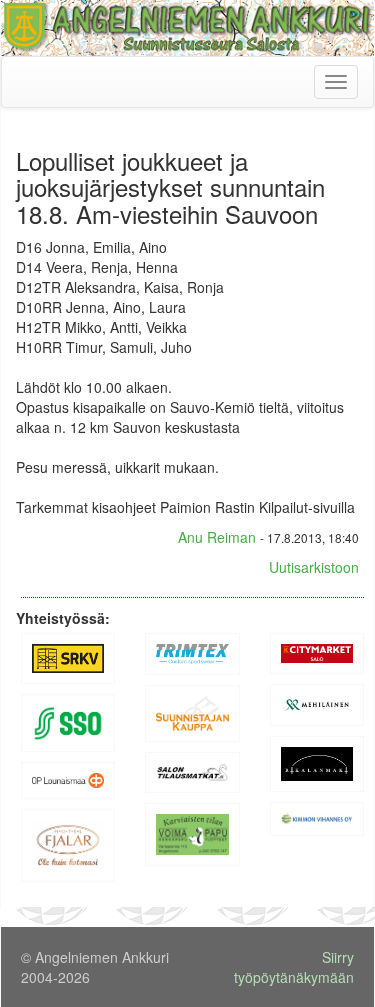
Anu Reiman (217, 537)
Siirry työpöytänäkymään (294, 967)
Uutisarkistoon (314, 567)
